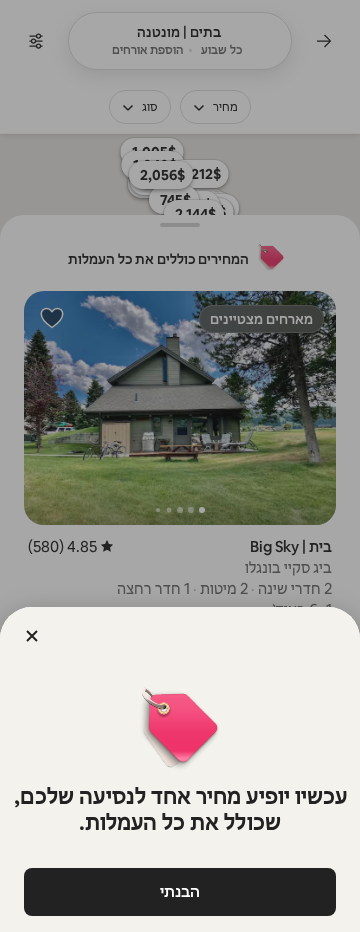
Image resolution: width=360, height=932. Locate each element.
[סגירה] (32, 636)
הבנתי (180, 891)
